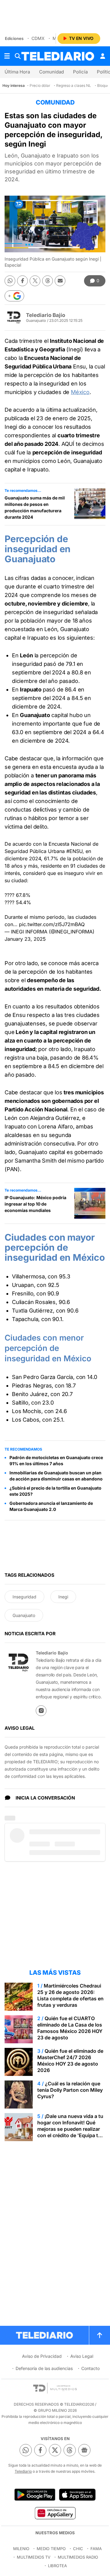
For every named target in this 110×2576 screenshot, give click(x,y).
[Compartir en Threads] (48, 281)
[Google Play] (35, 2495)
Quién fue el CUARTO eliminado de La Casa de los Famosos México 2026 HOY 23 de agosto (70, 2028)
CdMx (38, 38)
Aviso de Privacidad (42, 2356)
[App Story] (77, 2495)
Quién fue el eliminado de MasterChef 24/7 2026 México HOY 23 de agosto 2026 (70, 2061)
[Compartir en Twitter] (35, 281)
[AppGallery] (55, 2513)
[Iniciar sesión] (103, 56)
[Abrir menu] (7, 56)
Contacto (90, 2368)
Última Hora (17, 72)
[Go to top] (100, 2335)
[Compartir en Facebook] (22, 281)
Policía (80, 72)
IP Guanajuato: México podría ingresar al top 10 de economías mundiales (35, 1204)
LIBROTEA (57, 2566)
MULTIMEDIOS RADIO (78, 2557)
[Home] (58, 56)
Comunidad (51, 72)
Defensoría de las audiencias (44, 2368)
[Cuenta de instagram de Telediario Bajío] (41, 1711)
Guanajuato (24, 1615)
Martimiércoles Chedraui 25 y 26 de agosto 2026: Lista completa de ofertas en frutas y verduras (70, 1995)
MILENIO (21, 2549)
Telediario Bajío (46, 315)
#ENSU (74, 851)
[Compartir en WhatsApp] (10, 281)
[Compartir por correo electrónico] (60, 281)
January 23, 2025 (25, 939)
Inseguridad (24, 1597)
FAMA (96, 2549)
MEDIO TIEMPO (51, 2549)
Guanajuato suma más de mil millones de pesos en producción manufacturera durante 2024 (35, 507)
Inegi (63, 1597)
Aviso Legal (82, 2356)
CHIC (78, 2549)
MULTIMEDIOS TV (34, 2557)
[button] (14, 296)
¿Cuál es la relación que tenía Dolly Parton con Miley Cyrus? (70, 2090)
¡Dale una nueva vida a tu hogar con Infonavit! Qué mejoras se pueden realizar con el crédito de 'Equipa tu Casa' (70, 2129)
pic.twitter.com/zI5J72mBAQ (52, 924)
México (80, 392)
